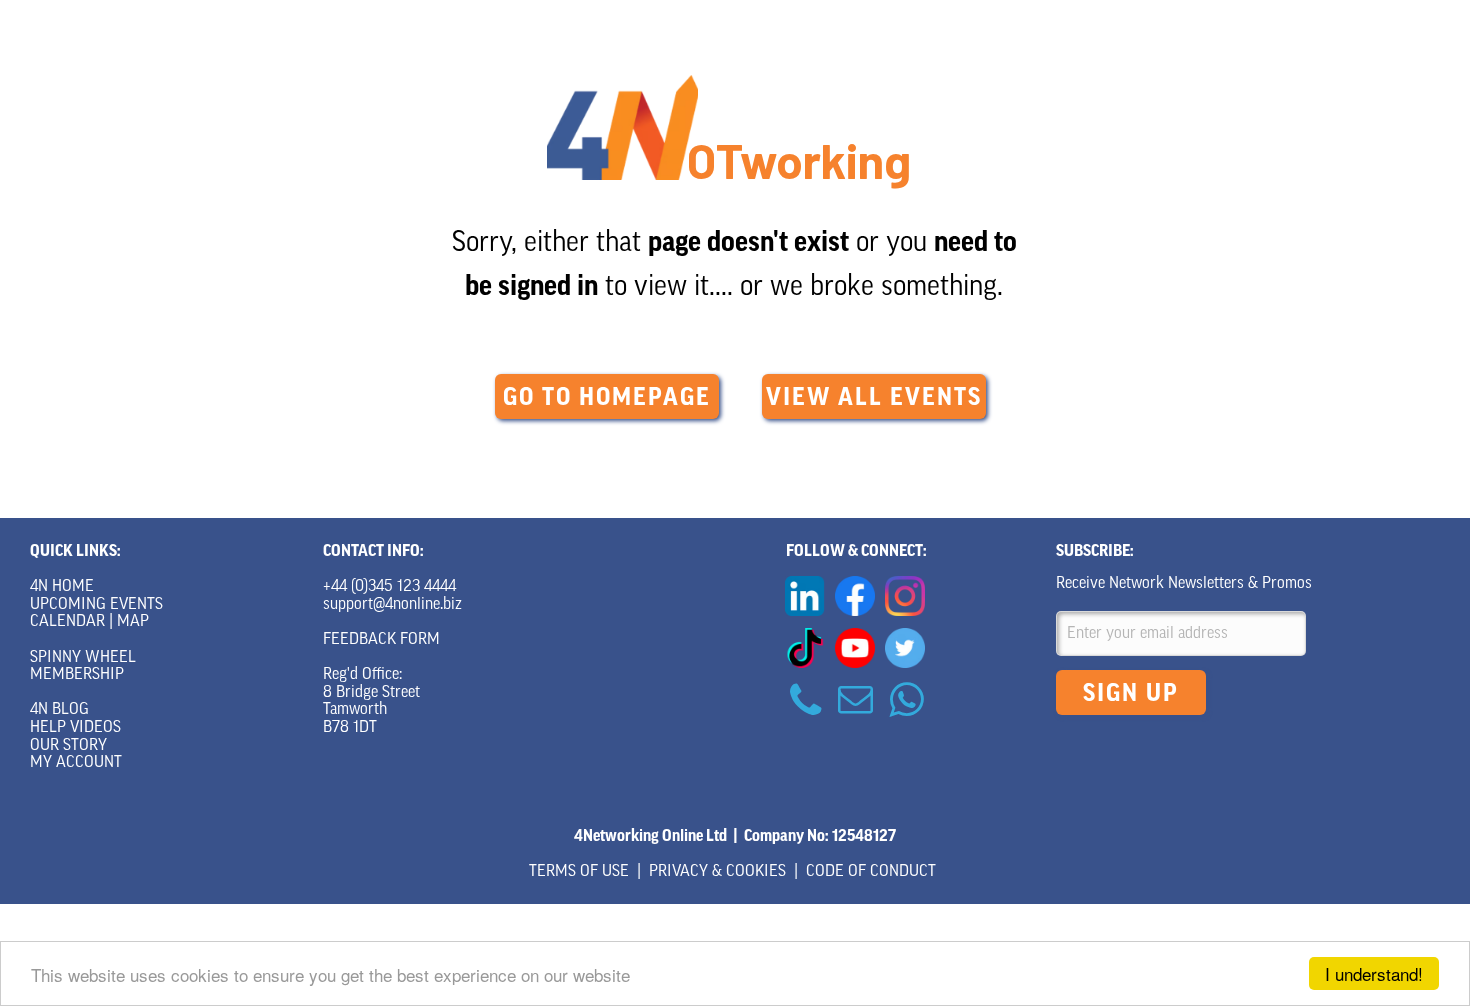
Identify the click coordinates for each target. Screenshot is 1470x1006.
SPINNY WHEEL (83, 658)
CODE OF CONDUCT (871, 872)
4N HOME (62, 587)
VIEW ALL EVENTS (874, 397)
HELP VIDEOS (75, 728)
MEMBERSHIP (77, 675)
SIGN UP (1131, 693)
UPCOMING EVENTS (96, 605)
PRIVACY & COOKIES (717, 872)
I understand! (1374, 973)
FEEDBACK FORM (381, 640)
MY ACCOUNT (76, 763)
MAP (133, 622)
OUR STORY (68, 746)
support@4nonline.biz (392, 605)
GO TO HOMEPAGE (607, 397)
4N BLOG (59, 710)
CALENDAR (67, 622)
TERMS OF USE (579, 872)
